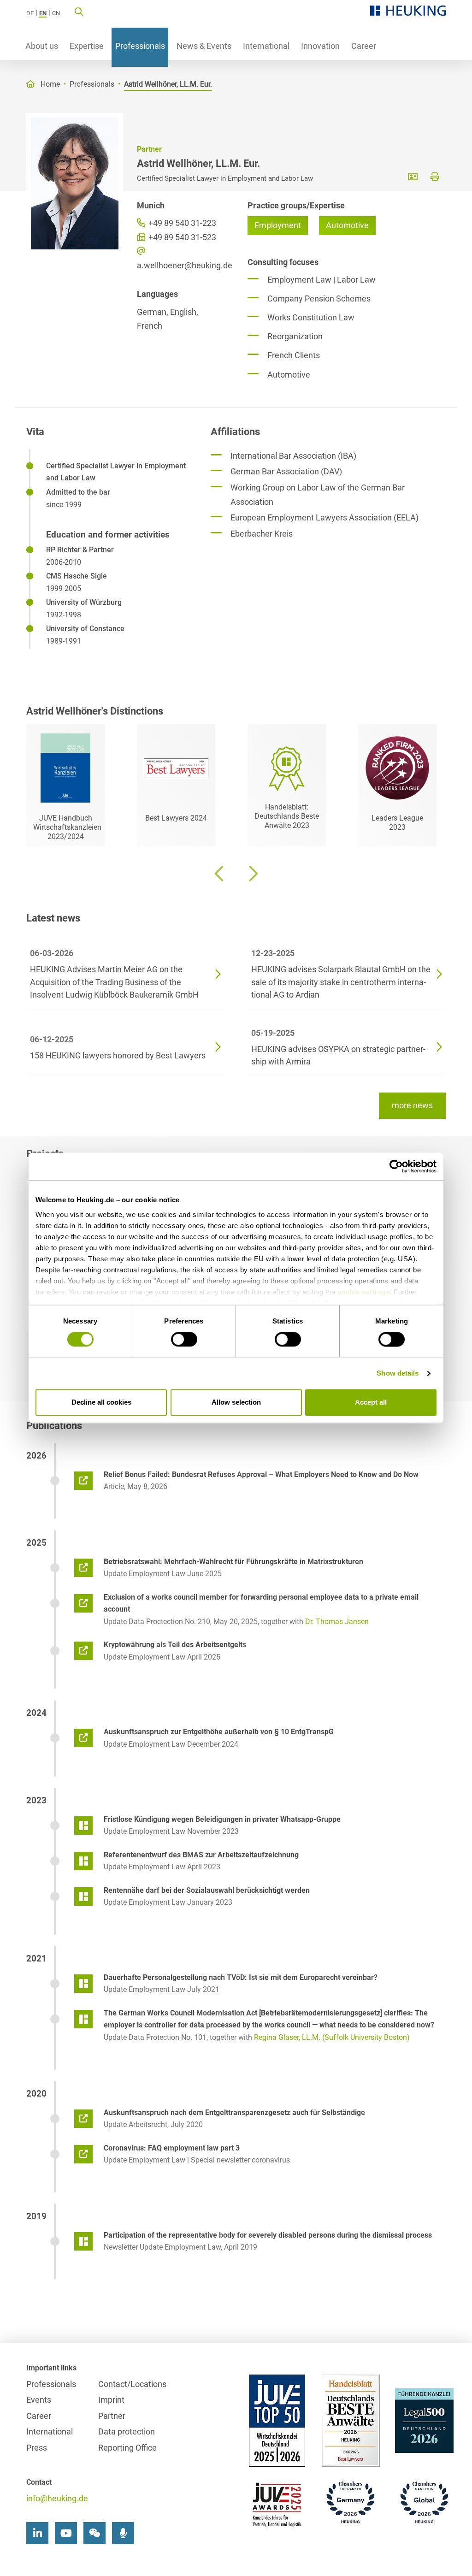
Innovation (320, 46)
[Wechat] (94, 2533)
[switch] (184, 1339)
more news (412, 1105)
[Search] (79, 11)
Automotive (347, 225)
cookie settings (364, 1292)
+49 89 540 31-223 (181, 223)
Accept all (371, 1403)
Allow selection (236, 1403)
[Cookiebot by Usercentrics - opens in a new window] (396, 1166)
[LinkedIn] (37, 2533)
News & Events (204, 46)
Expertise (87, 46)
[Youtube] (66, 2533)
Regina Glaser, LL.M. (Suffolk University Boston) (332, 2037)
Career (364, 46)
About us (42, 46)
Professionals (140, 46)
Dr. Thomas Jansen (337, 1622)
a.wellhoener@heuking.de (181, 265)
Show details (398, 1373)
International (266, 46)
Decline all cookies (101, 1403)
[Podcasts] (123, 2533)
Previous (220, 874)
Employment (278, 225)
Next (252, 874)
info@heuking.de (57, 2498)
